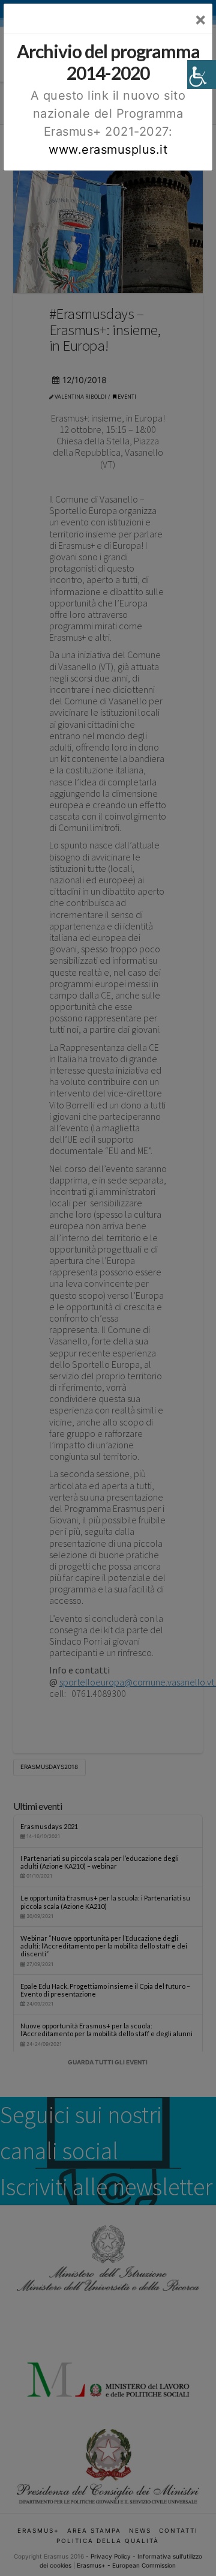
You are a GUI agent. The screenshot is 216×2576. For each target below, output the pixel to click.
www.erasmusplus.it (108, 150)
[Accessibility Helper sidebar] (202, 74)
